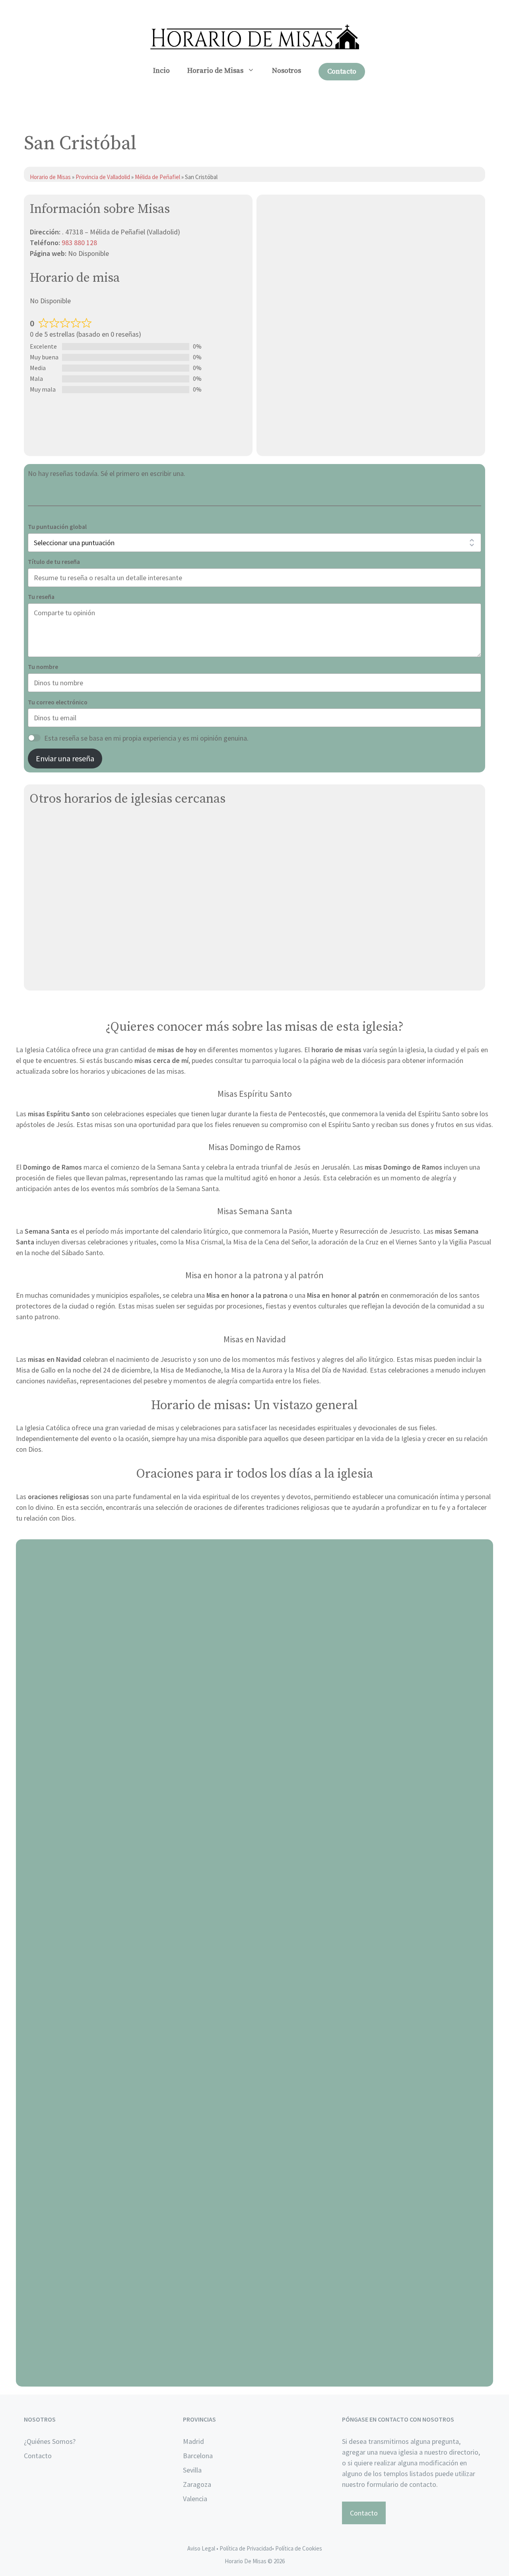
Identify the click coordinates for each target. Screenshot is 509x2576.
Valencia (195, 2499)
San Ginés (45, 826)
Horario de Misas (215, 71)
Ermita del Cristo (55, 956)
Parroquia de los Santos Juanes (78, 882)
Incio (161, 71)
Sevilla (192, 2470)
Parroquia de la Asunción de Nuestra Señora (97, 938)
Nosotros (287, 71)
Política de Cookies (299, 2548)
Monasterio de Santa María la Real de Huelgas (100, 919)
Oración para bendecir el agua (255, 1813)
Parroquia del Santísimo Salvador (80, 863)
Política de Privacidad (246, 2548)
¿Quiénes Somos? (50, 2441)
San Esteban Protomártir (68, 844)
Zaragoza (197, 2484)
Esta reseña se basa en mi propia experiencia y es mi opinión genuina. (146, 738)
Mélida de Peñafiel (158, 177)
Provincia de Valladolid (103, 177)
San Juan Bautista (58, 975)
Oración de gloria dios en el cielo (255, 2377)
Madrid (193, 2441)
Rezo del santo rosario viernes (255, 2095)
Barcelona (198, 2456)
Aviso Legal (201, 2548)
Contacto (342, 71)
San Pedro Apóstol (58, 900)
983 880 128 (79, 243)
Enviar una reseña (65, 758)
